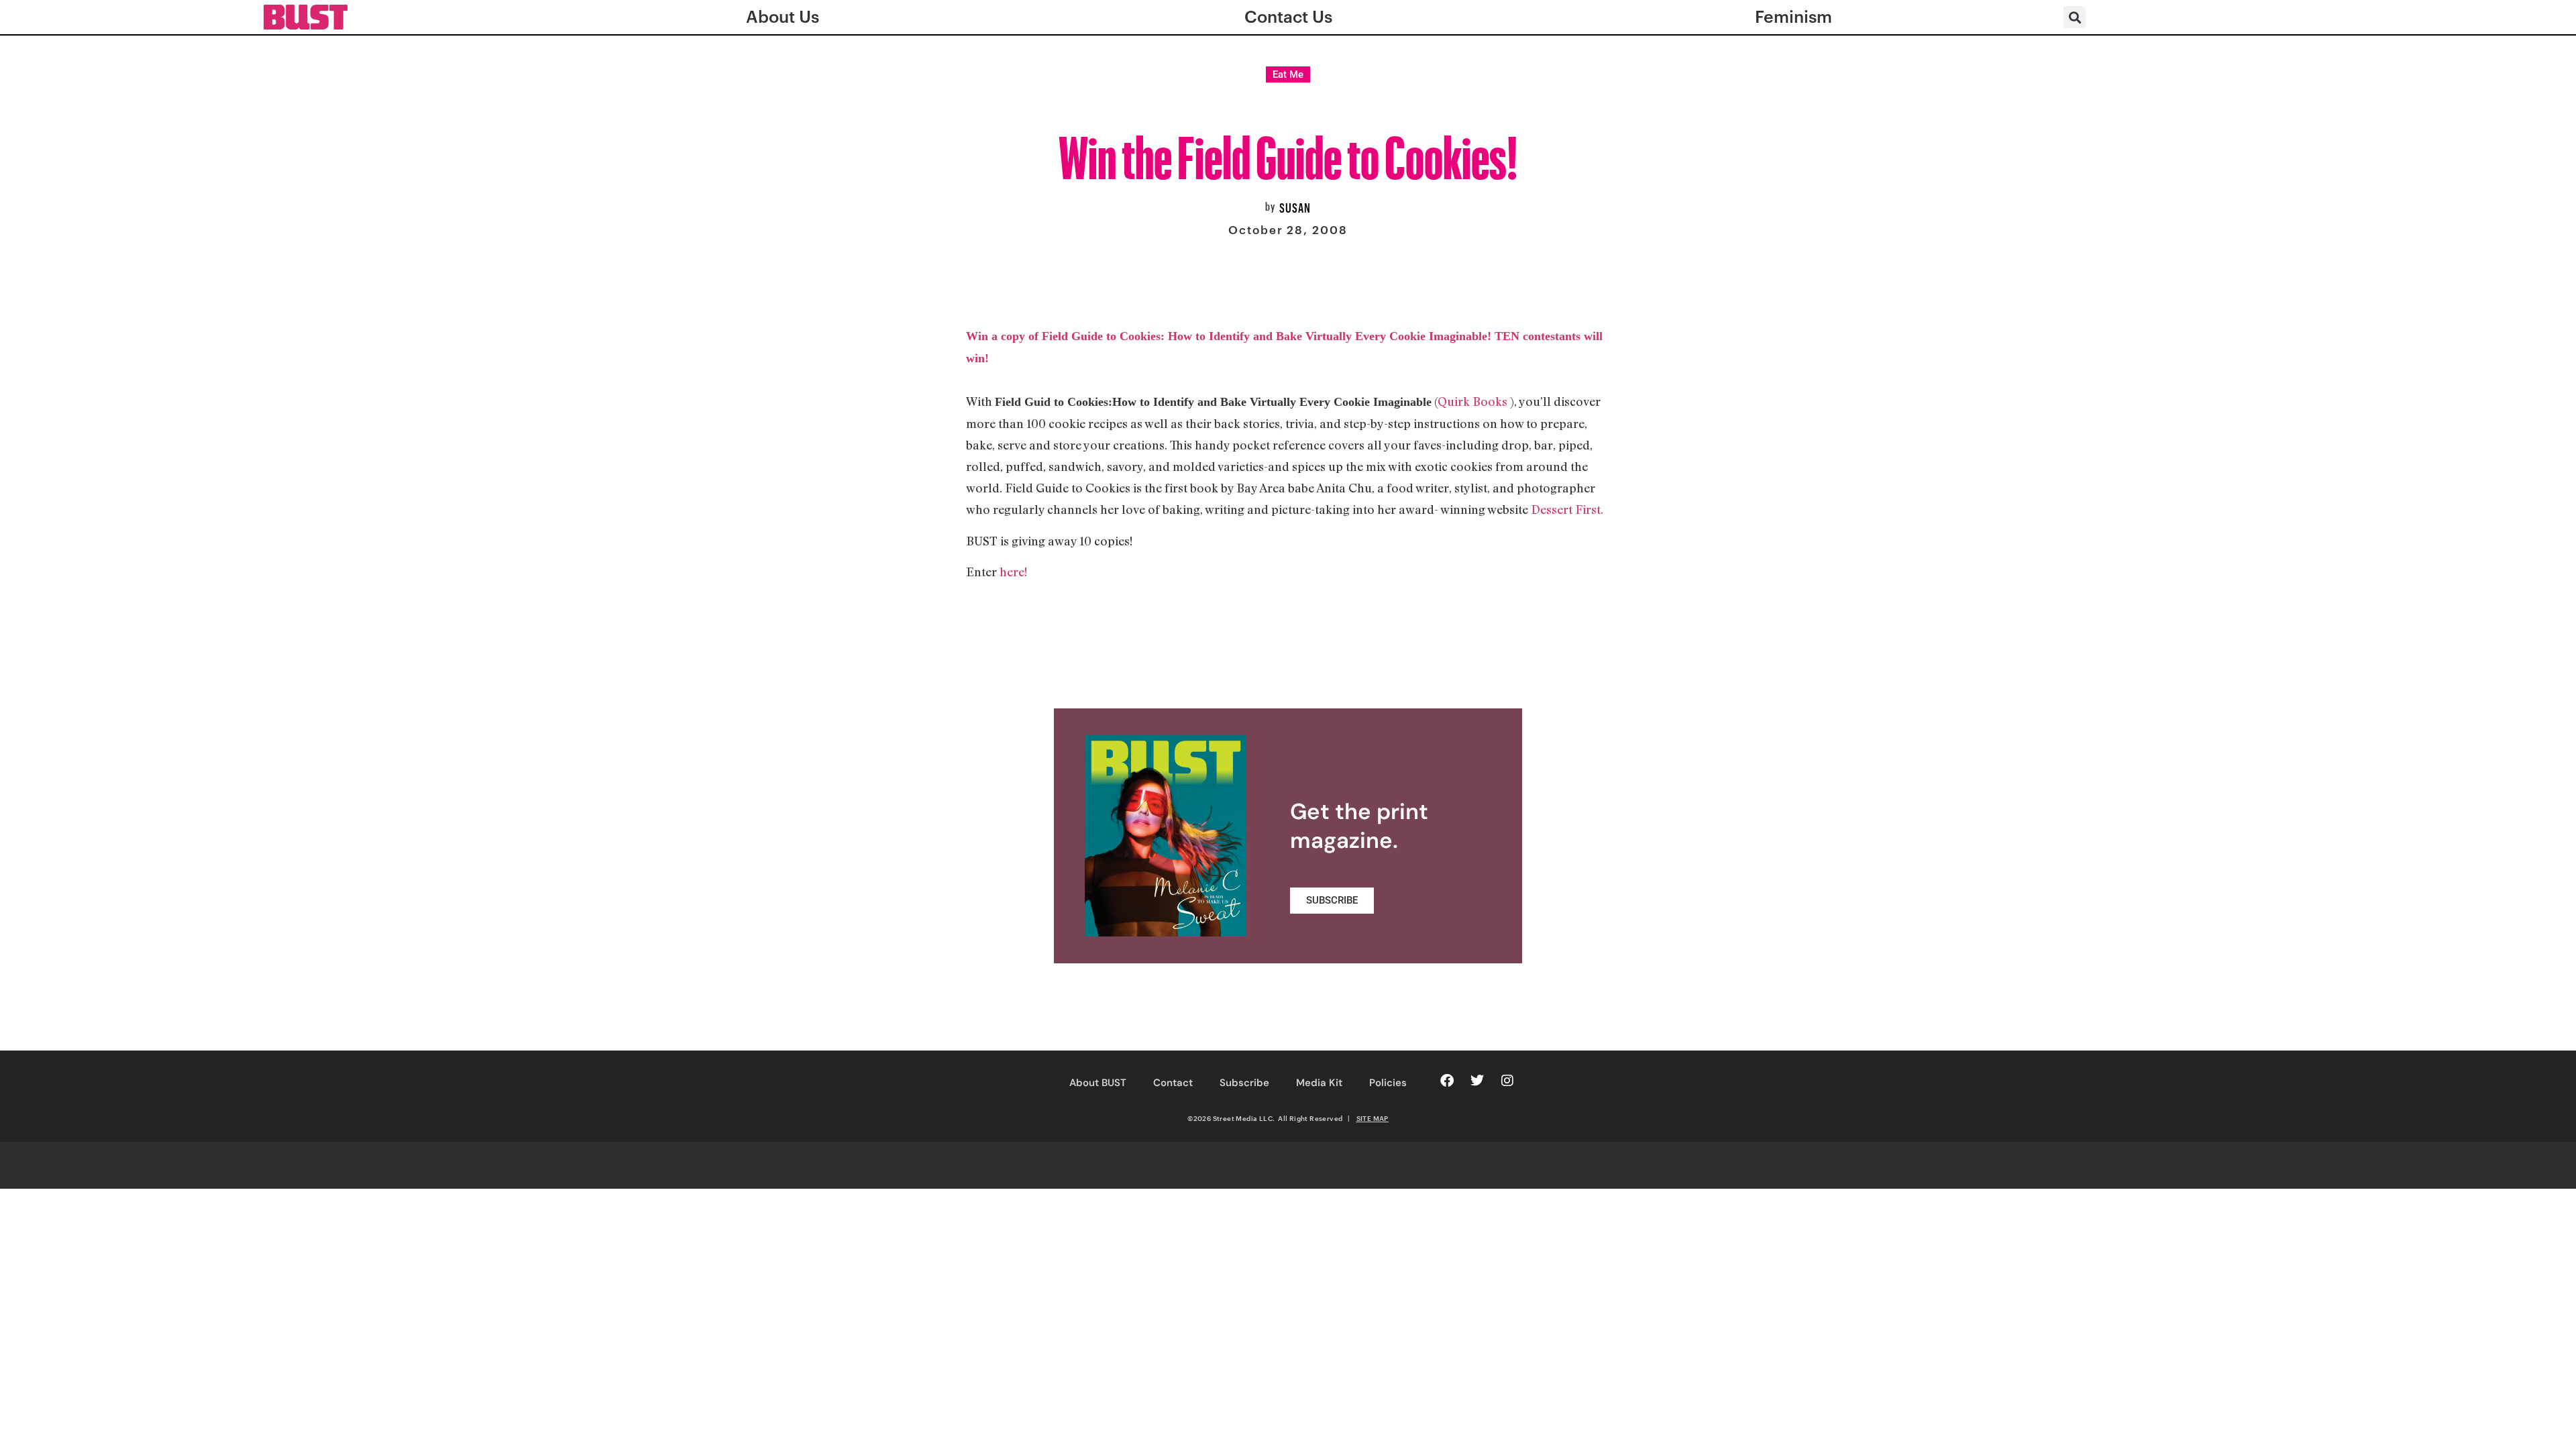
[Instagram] (1507, 1081)
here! (1013, 572)
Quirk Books (1474, 401)
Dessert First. (1566, 509)
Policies (1388, 1083)
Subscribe (1244, 1083)
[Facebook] (1447, 1081)
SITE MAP (1373, 1118)
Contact (1173, 1083)
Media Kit (1319, 1083)
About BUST (1098, 1083)
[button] (2075, 17)
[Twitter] (1477, 1081)
